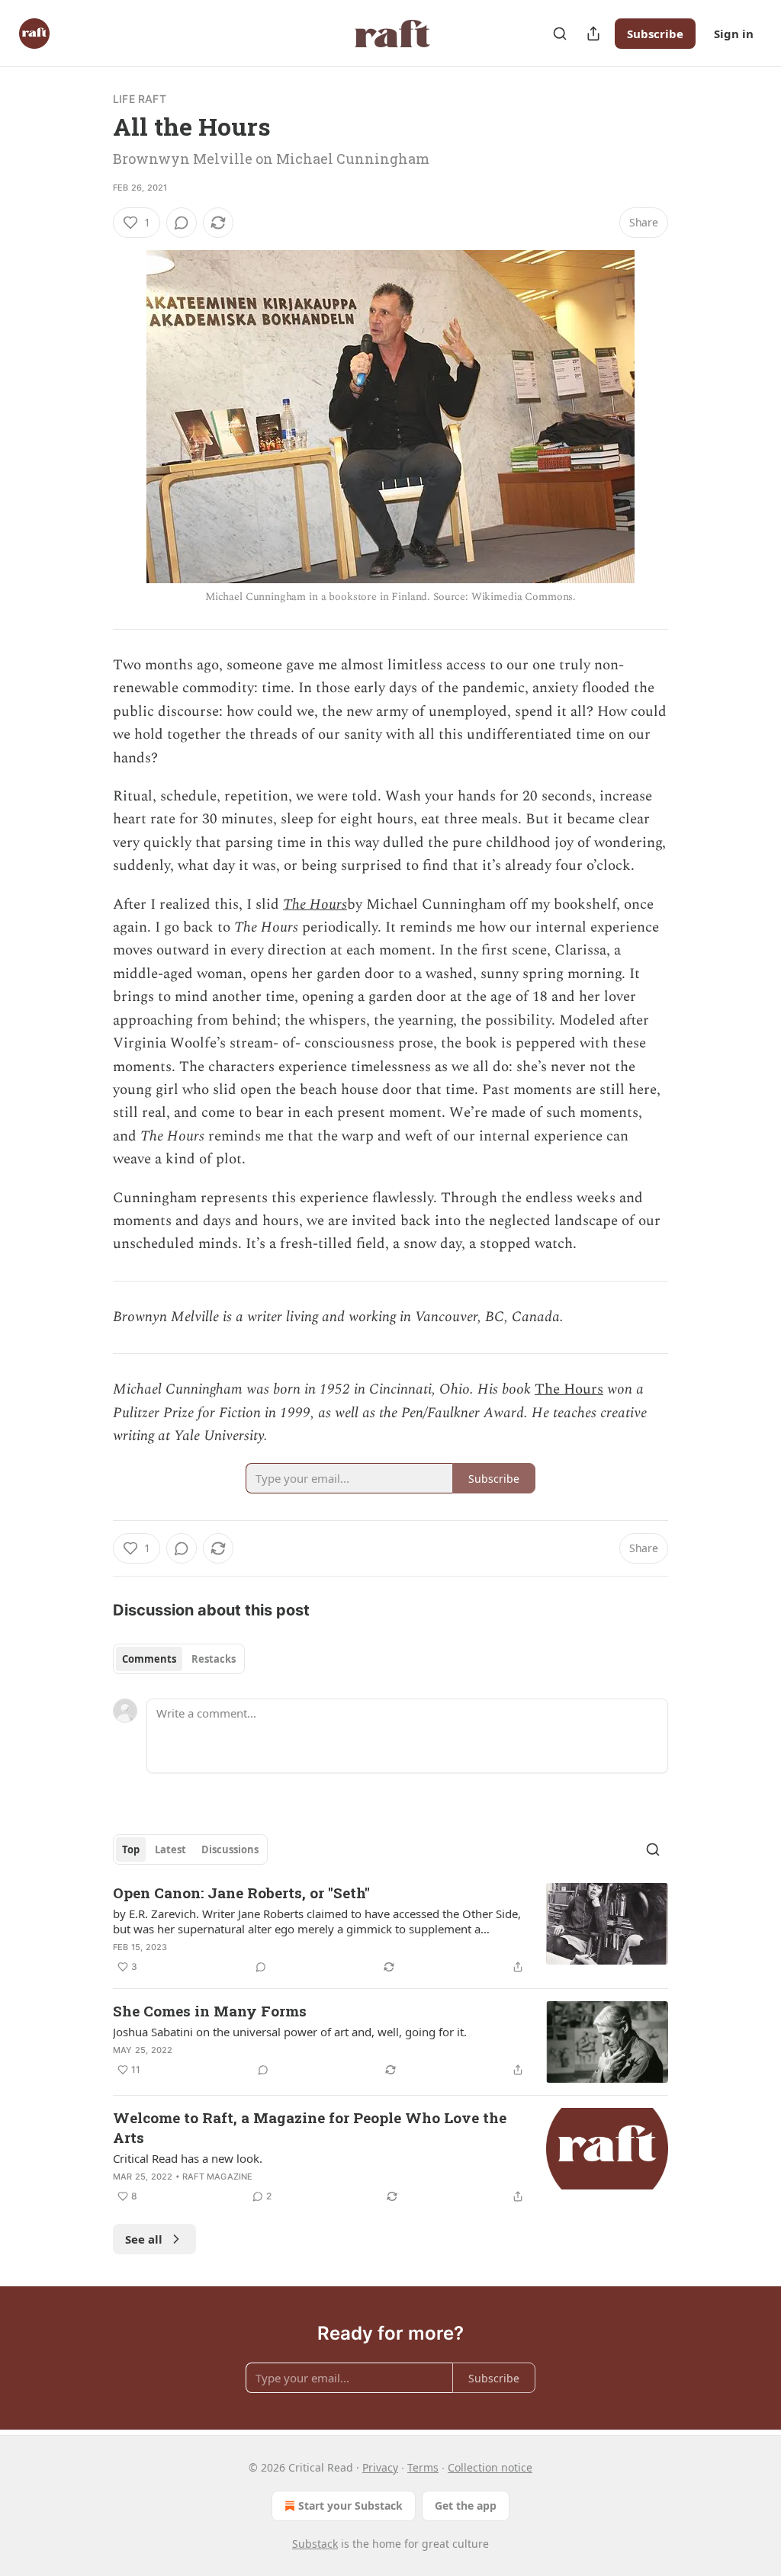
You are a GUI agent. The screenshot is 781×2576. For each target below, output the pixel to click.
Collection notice (490, 2467)
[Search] (560, 34)
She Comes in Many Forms (210, 2011)
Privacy (380, 2467)
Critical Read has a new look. (188, 2158)
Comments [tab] (149, 1659)
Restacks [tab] (214, 1659)
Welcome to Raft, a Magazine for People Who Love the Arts (310, 2127)
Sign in (734, 34)
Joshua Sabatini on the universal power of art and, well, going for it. (290, 2032)
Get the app (466, 2505)
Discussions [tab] (230, 1849)
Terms (423, 2467)
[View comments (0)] (182, 223)
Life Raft (140, 99)
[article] (390, 1930)
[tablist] (179, 1659)
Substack (315, 2544)
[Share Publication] (593, 34)
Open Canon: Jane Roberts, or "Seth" (241, 1893)
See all (144, 2239)
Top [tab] (131, 1849)
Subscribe (655, 34)
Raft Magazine (218, 2177)
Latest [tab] (170, 1849)
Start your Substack (350, 2505)
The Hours (315, 905)
